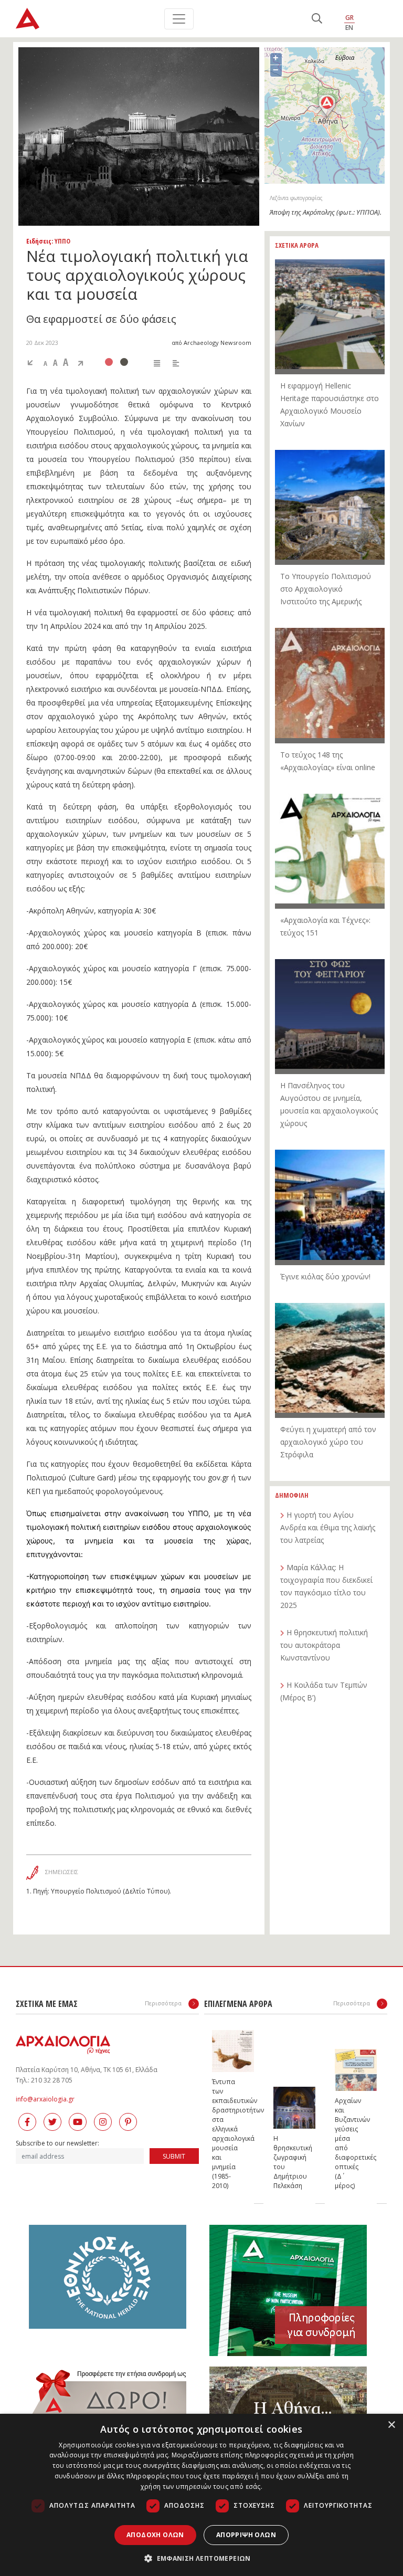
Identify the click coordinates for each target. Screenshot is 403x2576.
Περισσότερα (164, 2003)
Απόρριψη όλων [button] (246, 2535)
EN (349, 28)
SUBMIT (174, 2156)
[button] (201, 2558)
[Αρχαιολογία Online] (28, 19)
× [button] (391, 2425)
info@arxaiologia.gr (45, 2099)
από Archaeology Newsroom (211, 343)
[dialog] (201, 2495)
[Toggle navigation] (179, 19)
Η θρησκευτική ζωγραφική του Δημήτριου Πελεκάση (284, 2162)
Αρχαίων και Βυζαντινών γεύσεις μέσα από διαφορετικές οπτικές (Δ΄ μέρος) (345, 2143)
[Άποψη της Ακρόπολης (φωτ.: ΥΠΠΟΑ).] (139, 136)
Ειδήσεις (39, 241)
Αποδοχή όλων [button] (155, 2535)
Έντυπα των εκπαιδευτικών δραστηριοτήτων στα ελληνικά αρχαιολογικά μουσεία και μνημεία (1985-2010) (222, 2134)
